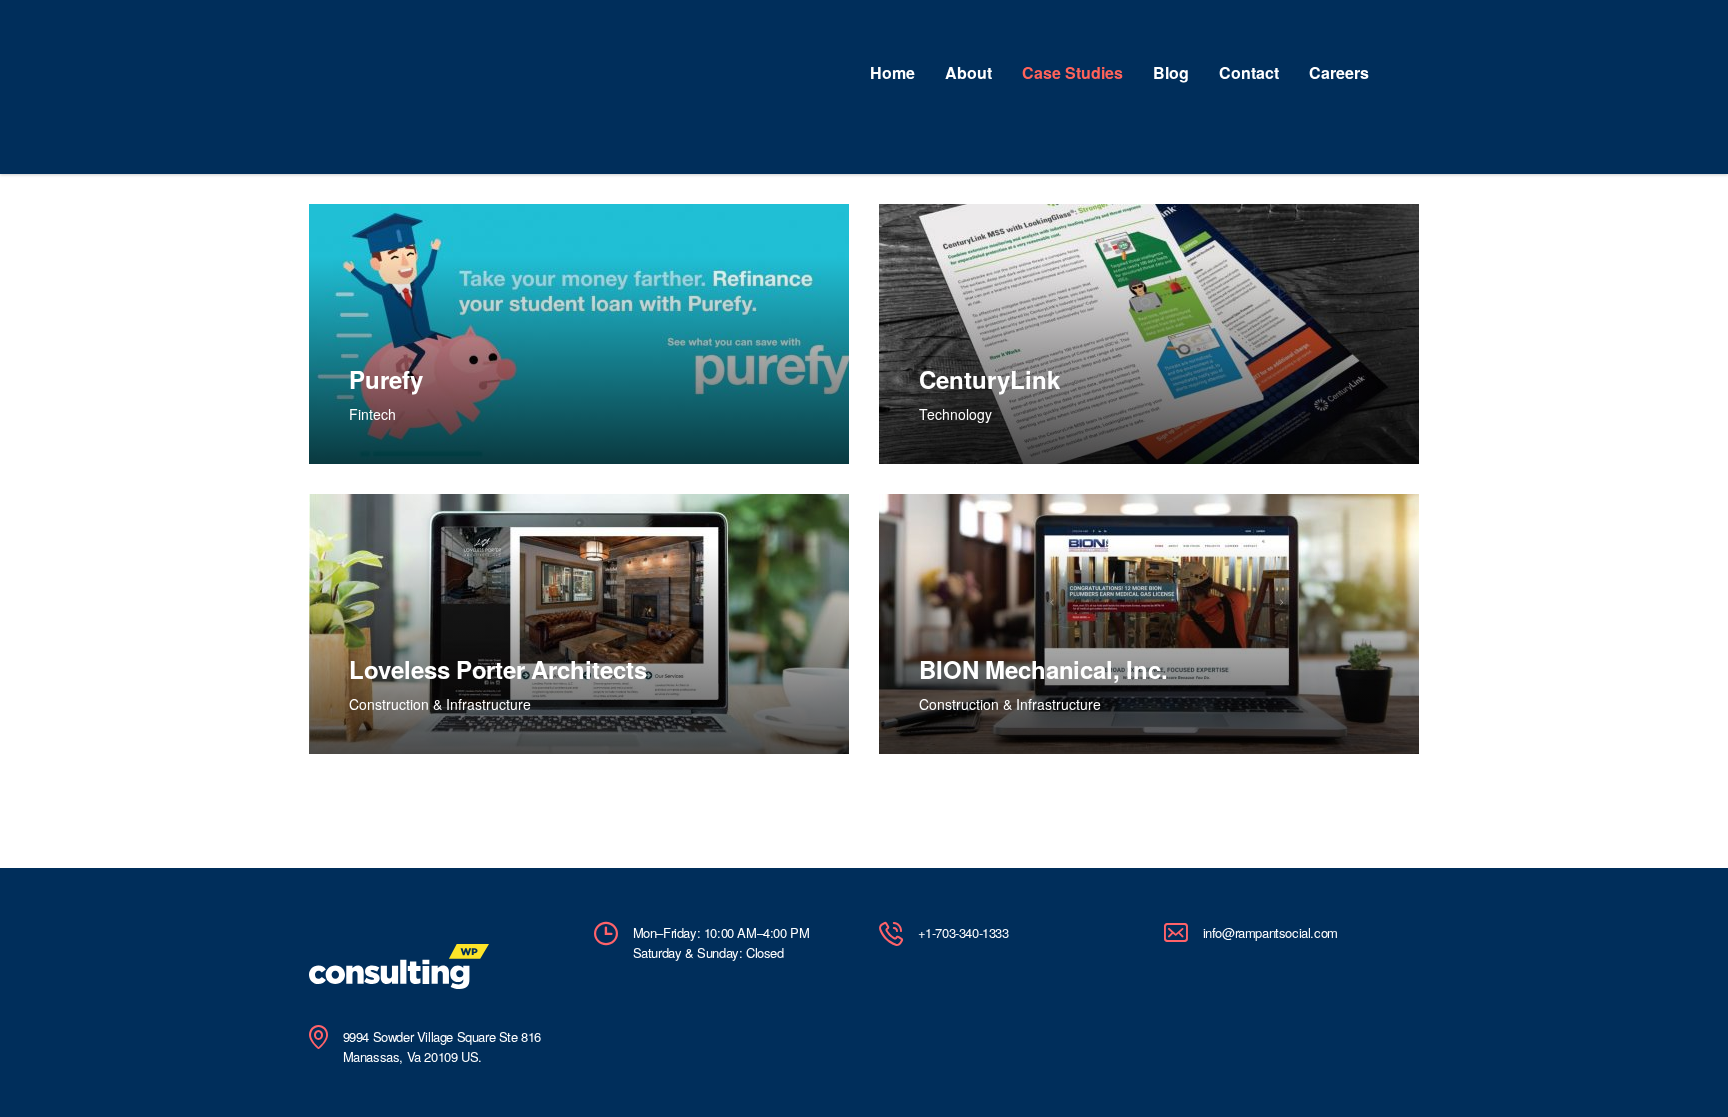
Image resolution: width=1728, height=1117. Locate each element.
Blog (1171, 72)
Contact (1249, 72)
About (968, 72)
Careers (1339, 72)
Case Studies (1072, 72)
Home (892, 72)
